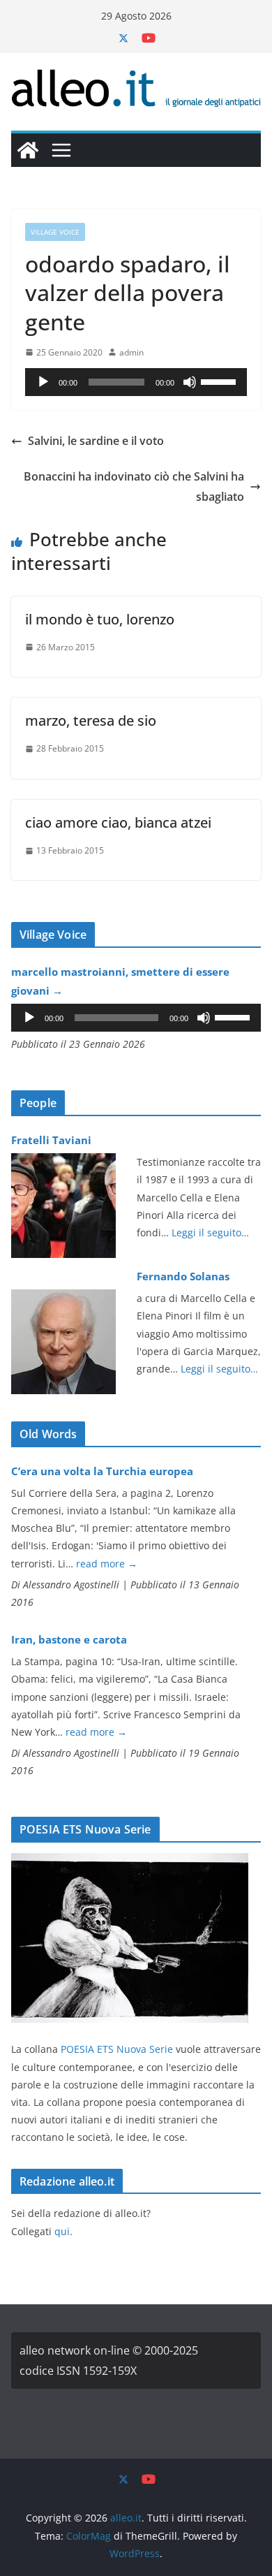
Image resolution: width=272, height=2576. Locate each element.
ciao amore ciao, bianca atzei (118, 822)
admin (131, 352)
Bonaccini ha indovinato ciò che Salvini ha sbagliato (134, 486)
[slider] (220, 381)
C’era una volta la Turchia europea (102, 1471)
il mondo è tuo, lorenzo (100, 619)
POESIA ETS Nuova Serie (117, 2049)
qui (62, 2231)
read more (107, 1564)
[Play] (43, 382)
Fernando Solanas (183, 1276)
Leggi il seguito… (210, 1232)
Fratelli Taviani (51, 1140)
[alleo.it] (28, 150)
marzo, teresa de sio (91, 720)
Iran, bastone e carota (69, 1639)
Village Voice (55, 232)
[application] (136, 382)
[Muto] (190, 382)
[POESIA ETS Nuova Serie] (130, 1862)
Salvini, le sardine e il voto (96, 441)
